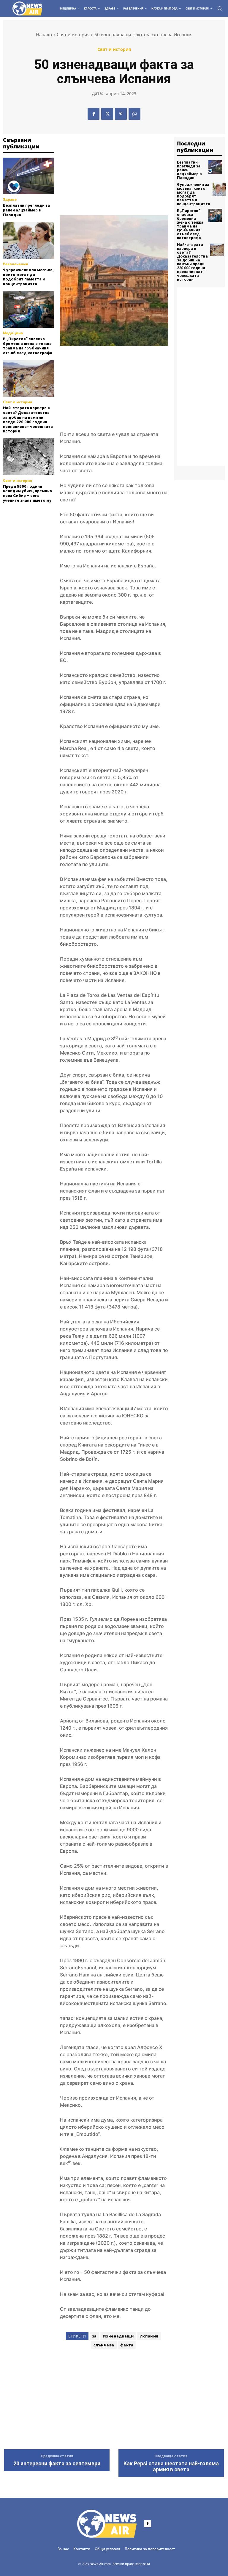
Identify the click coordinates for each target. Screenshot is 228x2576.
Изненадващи (118, 2336)
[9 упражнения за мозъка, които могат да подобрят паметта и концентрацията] (28, 240)
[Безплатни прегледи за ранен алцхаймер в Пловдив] (28, 176)
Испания (149, 2336)
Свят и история (73, 34)
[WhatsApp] (134, 114)
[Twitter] (107, 114)
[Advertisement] (33, 532)
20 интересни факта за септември (57, 2464)
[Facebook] (94, 114)
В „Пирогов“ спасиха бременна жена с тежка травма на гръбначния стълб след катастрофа (28, 346)
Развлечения (15, 264)
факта (127, 2345)
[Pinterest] (121, 114)
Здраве (10, 200)
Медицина (13, 333)
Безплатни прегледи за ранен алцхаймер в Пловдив (26, 210)
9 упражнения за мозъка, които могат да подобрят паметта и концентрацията (28, 277)
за (94, 2336)
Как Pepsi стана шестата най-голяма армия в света (171, 2467)
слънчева (104, 2345)
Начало (44, 34)
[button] (220, 8)
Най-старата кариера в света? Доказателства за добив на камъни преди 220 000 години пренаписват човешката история (28, 419)
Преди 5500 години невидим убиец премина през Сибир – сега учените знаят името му (27, 493)
